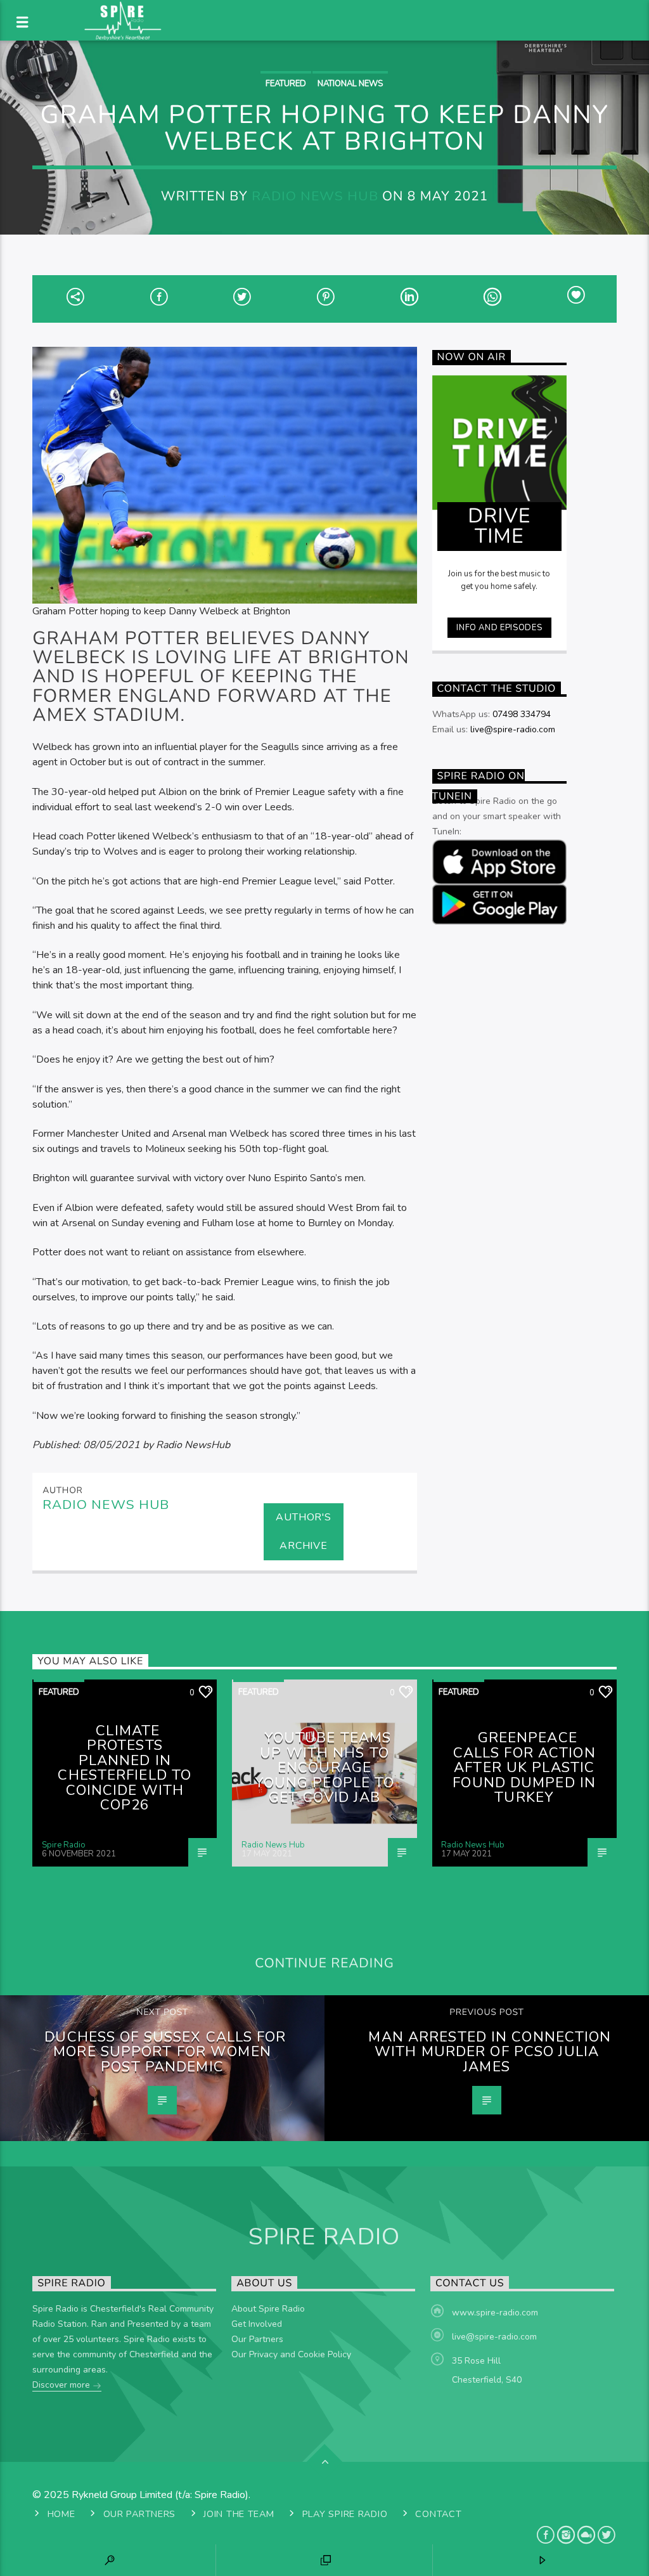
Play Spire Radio (345, 2514)
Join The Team (239, 2514)
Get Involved (257, 2324)
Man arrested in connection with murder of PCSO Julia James (490, 2052)
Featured (286, 84)
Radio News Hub (315, 196)
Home (61, 2514)
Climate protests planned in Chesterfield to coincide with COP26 (125, 1768)
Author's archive (303, 1531)
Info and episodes (499, 628)
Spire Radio (64, 1845)
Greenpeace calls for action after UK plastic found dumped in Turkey (524, 1767)
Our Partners (257, 2339)
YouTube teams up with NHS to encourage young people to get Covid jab (325, 1767)
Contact (438, 2514)
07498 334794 (522, 714)
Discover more (62, 2385)
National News (350, 84)
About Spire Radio (268, 2309)
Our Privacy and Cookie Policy (291, 2354)
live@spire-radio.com (513, 729)
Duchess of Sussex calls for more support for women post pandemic (165, 2052)
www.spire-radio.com (495, 2313)
